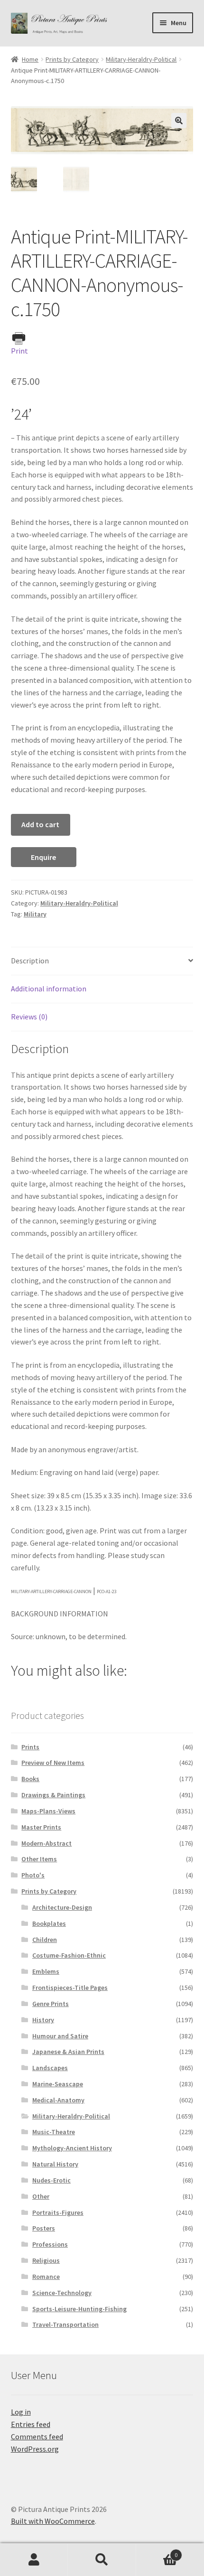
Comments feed (37, 2436)
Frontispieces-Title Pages (70, 1988)
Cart (157, 2552)
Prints (30, 1747)
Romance (46, 2277)
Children (45, 1940)
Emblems (46, 1971)
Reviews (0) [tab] (29, 1017)
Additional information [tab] (49, 989)
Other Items (39, 1859)
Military (35, 914)
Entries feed (31, 2424)
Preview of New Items (53, 1763)
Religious (46, 2260)
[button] (179, 121)
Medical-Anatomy (58, 2100)
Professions (50, 2244)
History (43, 2020)
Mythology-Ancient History (72, 2148)
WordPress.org (35, 2449)
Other (41, 2196)
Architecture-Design (62, 1907)
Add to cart (40, 824)
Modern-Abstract (46, 1843)
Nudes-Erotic (51, 2180)
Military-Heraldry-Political (141, 59)
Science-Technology (62, 2293)
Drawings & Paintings (53, 1795)
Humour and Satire (60, 2036)
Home (30, 59)
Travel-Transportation (65, 2324)
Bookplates (49, 1923)
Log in (21, 2412)
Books (30, 1779)
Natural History (55, 2164)
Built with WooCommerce (53, 2521)
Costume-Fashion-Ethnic (69, 1955)
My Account (34, 2560)
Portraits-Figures (58, 2212)
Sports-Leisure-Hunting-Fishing (79, 2309)
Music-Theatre (54, 2132)
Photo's (33, 1875)
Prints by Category (72, 59)
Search (102, 2560)
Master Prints (41, 1827)
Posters (44, 2228)
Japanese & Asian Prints (68, 2052)
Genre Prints (51, 2004)
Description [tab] (30, 961)
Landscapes (50, 2068)
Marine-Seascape (58, 2084)
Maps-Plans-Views (48, 1811)
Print (19, 351)
